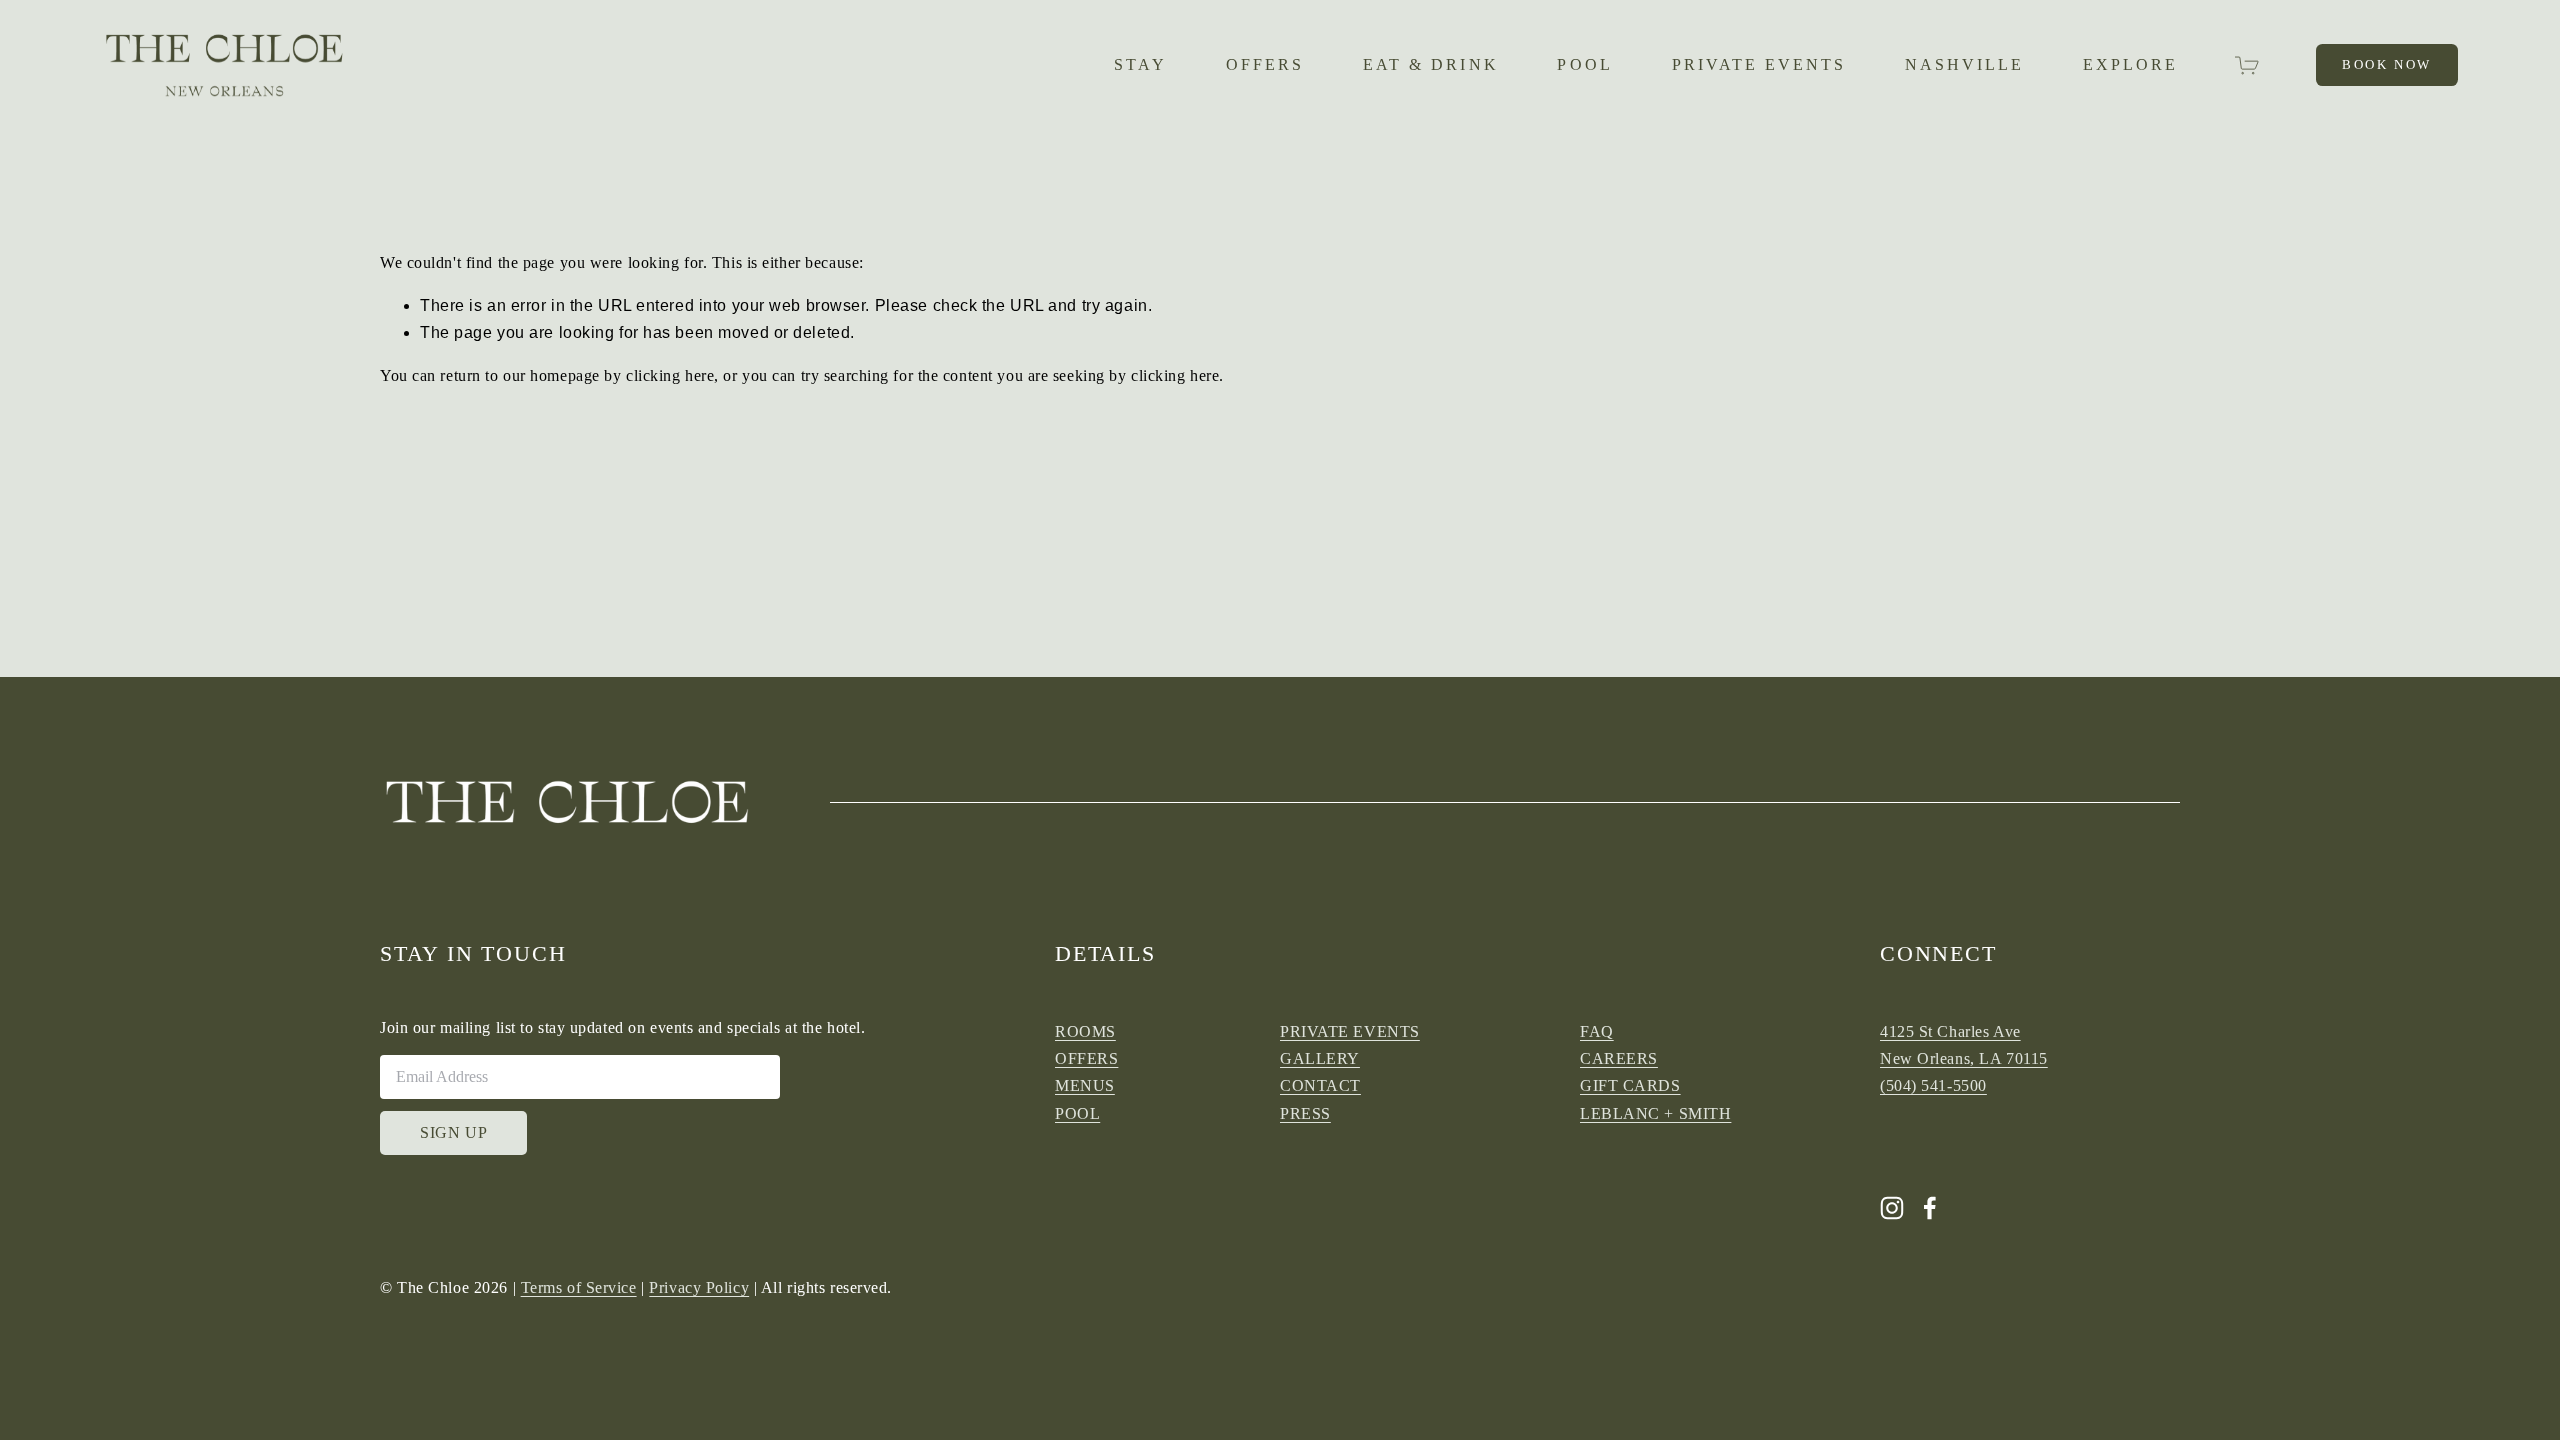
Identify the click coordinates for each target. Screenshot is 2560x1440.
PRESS (1305, 1113)
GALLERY (1320, 1058)
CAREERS (1619, 1058)
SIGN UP (453, 1132)
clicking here (670, 375)
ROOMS (1085, 1031)
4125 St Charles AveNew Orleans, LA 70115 (1964, 1045)
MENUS (1085, 1085)
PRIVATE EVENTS (1759, 64)
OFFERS (1265, 64)
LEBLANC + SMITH (1655, 1113)
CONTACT (1320, 1085)
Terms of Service (579, 1287)
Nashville (1964, 64)
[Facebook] (1930, 1208)
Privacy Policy (699, 1287)
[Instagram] (1892, 1208)
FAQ (1597, 1031)
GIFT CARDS (1630, 1085)
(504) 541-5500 (1933, 1085)
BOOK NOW (2387, 64)
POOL (1584, 64)
